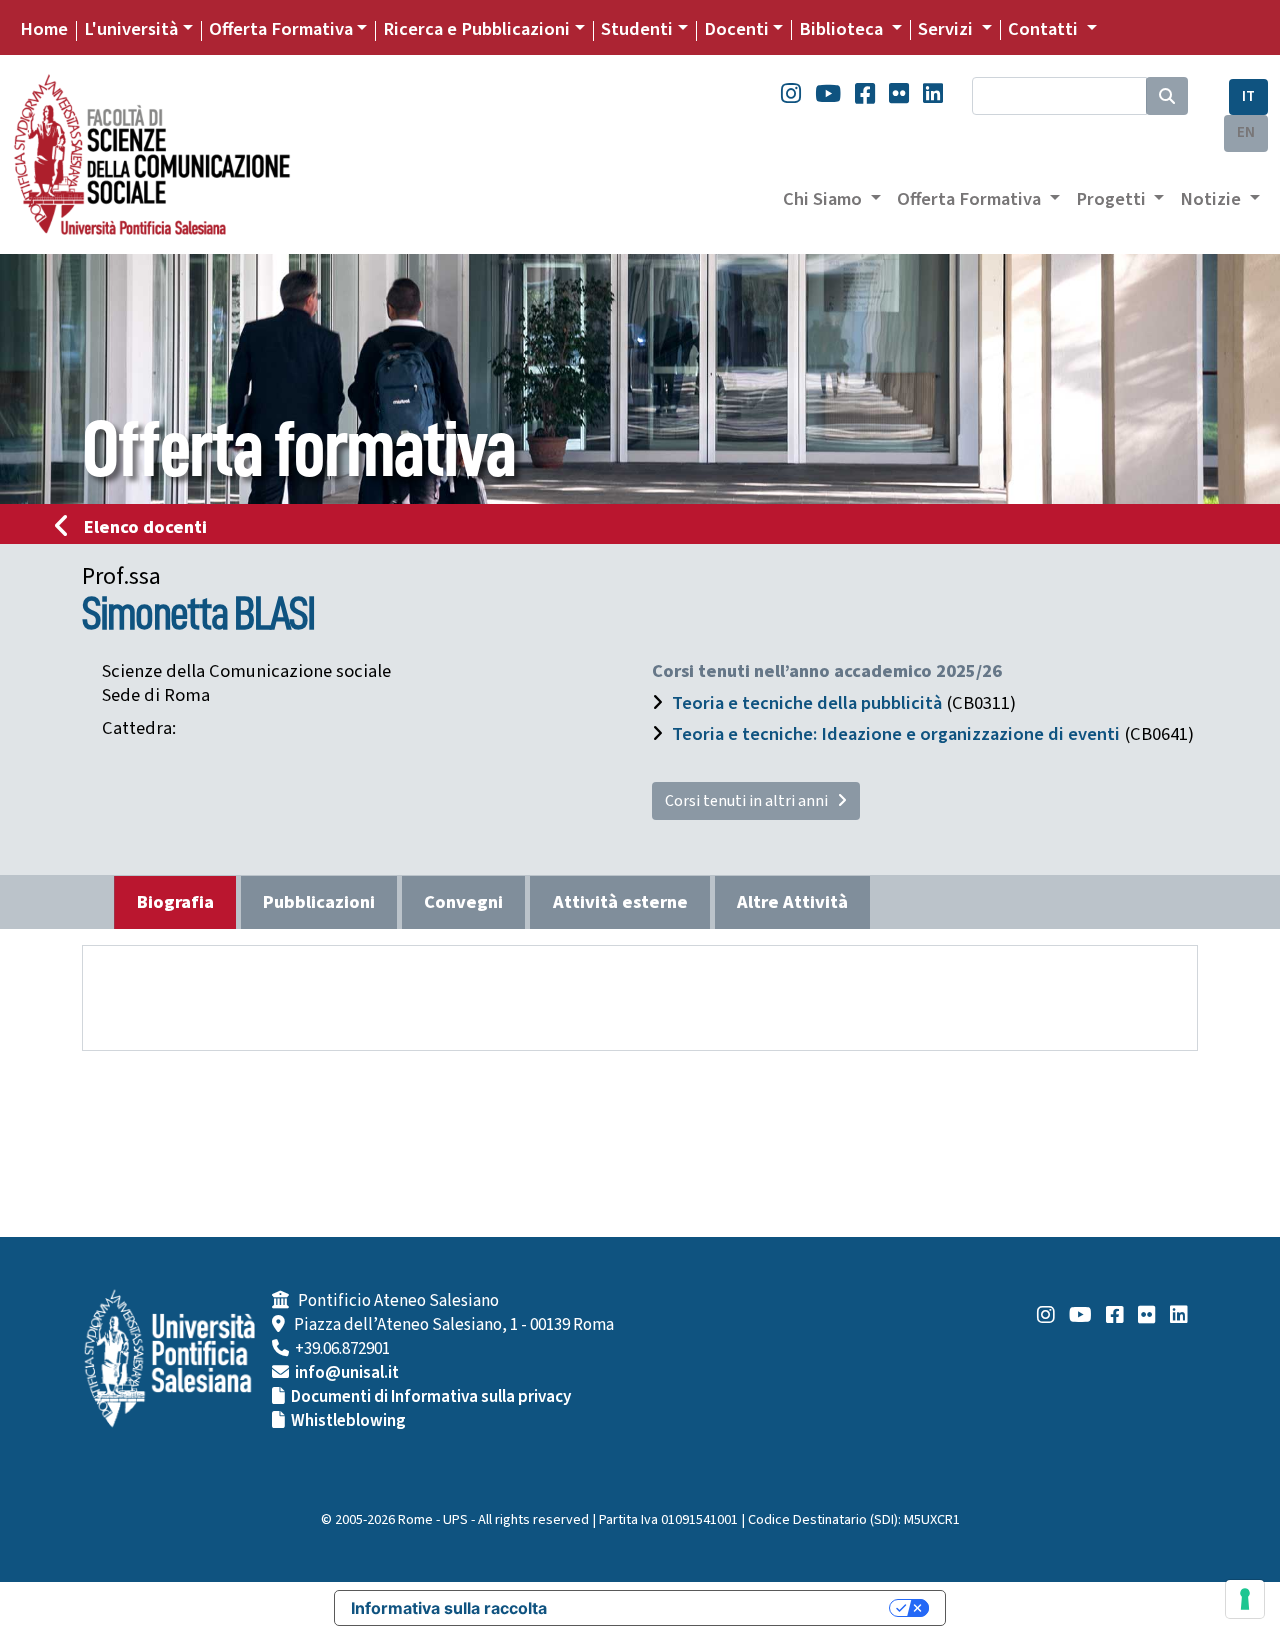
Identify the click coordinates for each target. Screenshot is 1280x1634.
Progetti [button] (1113, 199)
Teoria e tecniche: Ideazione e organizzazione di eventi (896, 734)
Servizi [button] (947, 29)
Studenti (637, 29)
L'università (131, 29)
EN (1246, 132)
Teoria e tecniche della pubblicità (807, 703)
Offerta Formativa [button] (971, 199)
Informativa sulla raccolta (449, 1608)
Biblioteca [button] (843, 29)
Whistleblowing (348, 1421)
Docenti (736, 29)
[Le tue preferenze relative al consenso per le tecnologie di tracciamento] (1245, 1599)
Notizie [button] (1212, 199)
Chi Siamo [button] (824, 199)
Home (44, 29)
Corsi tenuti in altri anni (751, 801)
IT (1248, 96)
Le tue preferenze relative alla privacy (728, 1608)
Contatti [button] (1045, 29)
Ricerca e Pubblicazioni (476, 29)
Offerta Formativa (281, 29)
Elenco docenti (145, 527)
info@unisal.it (347, 1373)
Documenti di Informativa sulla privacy (431, 1397)
